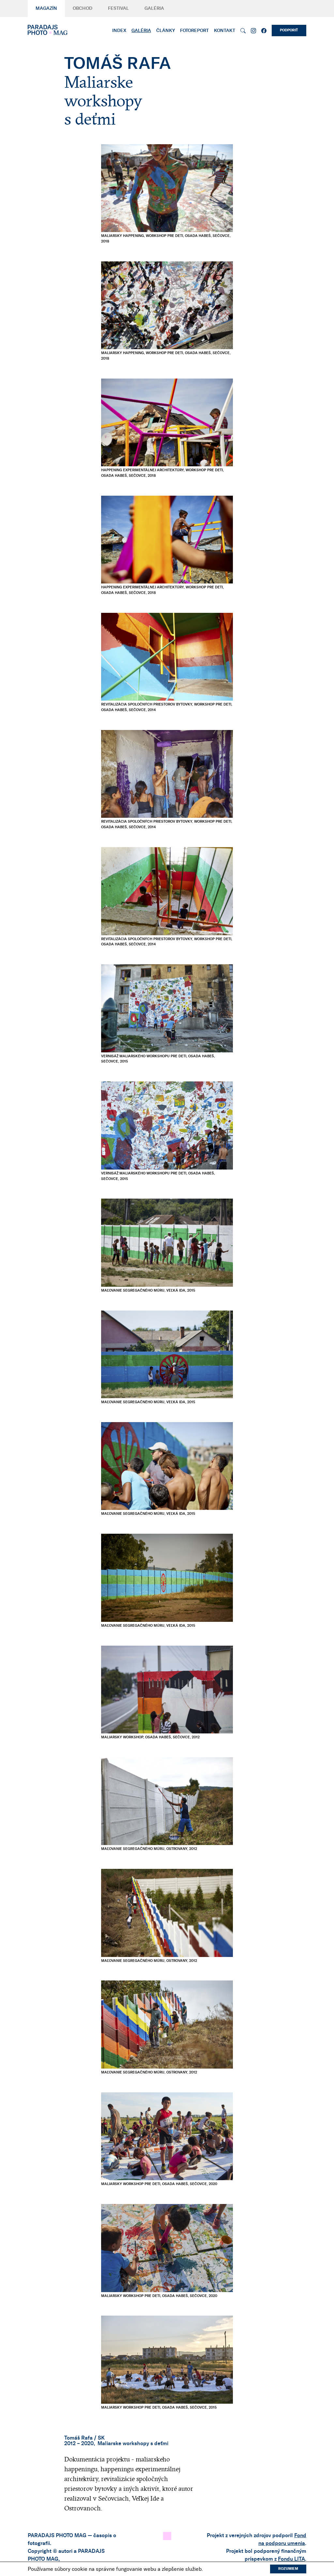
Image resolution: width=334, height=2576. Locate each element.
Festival (118, 8)
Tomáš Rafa (78, 2438)
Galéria (154, 8)
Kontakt (225, 31)
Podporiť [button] (289, 30)
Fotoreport (194, 31)
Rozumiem (288, 2569)
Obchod (83, 8)
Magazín (46, 8)
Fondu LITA (291, 2559)
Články (166, 31)
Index (119, 31)
